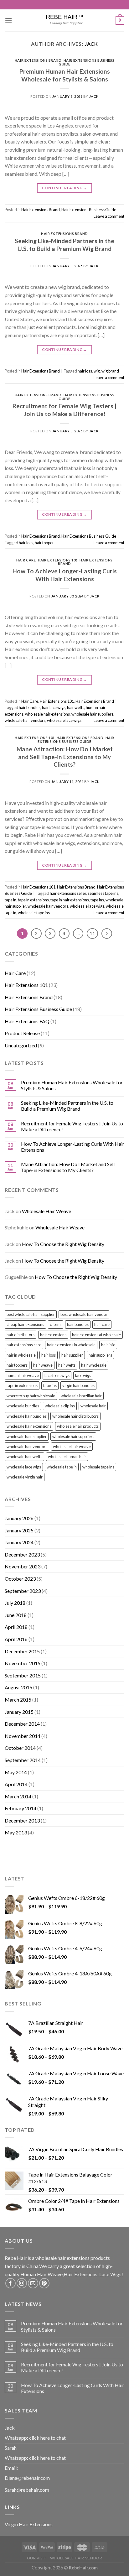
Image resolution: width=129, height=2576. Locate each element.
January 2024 (19, 1542)
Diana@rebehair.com (27, 2478)
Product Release (22, 1033)
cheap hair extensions (25, 1324)
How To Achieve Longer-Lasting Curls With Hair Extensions (65, 575)
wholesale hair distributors (75, 1416)
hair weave (43, 1365)
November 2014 (23, 1736)
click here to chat (47, 2438)
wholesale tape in (62, 1467)
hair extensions (53, 1335)
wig (97, 371)
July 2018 (15, 1603)
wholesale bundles (23, 1406)
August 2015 (18, 1687)
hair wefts (76, 707)
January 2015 (19, 1712)
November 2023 (23, 1566)
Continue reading (64, 188)
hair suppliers (100, 1355)
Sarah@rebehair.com (27, 2490)
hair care (102, 1324)
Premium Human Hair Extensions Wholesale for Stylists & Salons (65, 75)
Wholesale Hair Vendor (76, 2558)
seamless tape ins (103, 893)
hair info (108, 1345)
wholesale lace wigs (64, 720)
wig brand (110, 371)
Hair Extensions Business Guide (86, 62)
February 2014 (21, 1808)
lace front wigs (57, 1375)
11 (92, 933)
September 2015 (23, 1675)
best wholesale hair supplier (31, 1314)
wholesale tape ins (34, 913)
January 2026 (19, 1518)
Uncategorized (21, 1045)
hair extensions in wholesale (71, 1345)
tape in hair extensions (70, 900)
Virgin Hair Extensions (29, 2524)
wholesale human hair (67, 1457)
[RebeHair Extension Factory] (64, 20)
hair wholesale (94, 1365)
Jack (91, 44)
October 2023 (20, 1579)
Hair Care (26, 560)
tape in (10, 900)
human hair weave (23, 1375)
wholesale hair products (78, 1426)
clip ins (56, 1324)
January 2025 (19, 1530)
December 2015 (22, 1651)
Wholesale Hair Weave (46, 1211)
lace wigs (83, 1375)
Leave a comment (109, 216)
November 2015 (23, 1663)
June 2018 (16, 1615)
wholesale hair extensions (47, 714)
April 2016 (16, 1639)
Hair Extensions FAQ (27, 1021)
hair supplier (72, 1355)
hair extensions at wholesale (96, 1335)
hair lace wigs (54, 707)
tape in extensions (33, 900)
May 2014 (16, 1772)
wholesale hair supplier (27, 1437)
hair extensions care (24, 1345)
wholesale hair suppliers (92, 714)
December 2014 (22, 1724)
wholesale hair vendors (25, 720)
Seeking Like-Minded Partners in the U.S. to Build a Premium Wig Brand (64, 245)
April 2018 (16, 1627)
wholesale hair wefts (24, 1457)
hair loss (85, 371)
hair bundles (30, 707)
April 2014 (16, 1784)
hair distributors (21, 1335)
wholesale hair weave (72, 1447)
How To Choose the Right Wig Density (63, 1244)
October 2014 (20, 1748)
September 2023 (23, 1591)
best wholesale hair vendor (84, 1314)
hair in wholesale (21, 1355)
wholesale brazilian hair (81, 1396)
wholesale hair (93, 1406)
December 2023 (22, 1554)
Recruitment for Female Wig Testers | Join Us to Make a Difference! (64, 410)
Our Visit (37, 2558)
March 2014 (18, 1796)
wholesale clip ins (60, 1406)
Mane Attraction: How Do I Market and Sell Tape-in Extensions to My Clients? (65, 757)
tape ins (97, 900)
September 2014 (23, 1760)
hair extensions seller (68, 893)
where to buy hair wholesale (31, 1396)
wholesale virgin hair (25, 1477)
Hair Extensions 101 (58, 560)
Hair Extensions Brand (38, 60)
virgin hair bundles (78, 1385)
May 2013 (16, 1832)
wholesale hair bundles (27, 1416)
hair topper (44, 543)
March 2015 (18, 1700)
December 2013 (22, 1820)
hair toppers (17, 1365)
